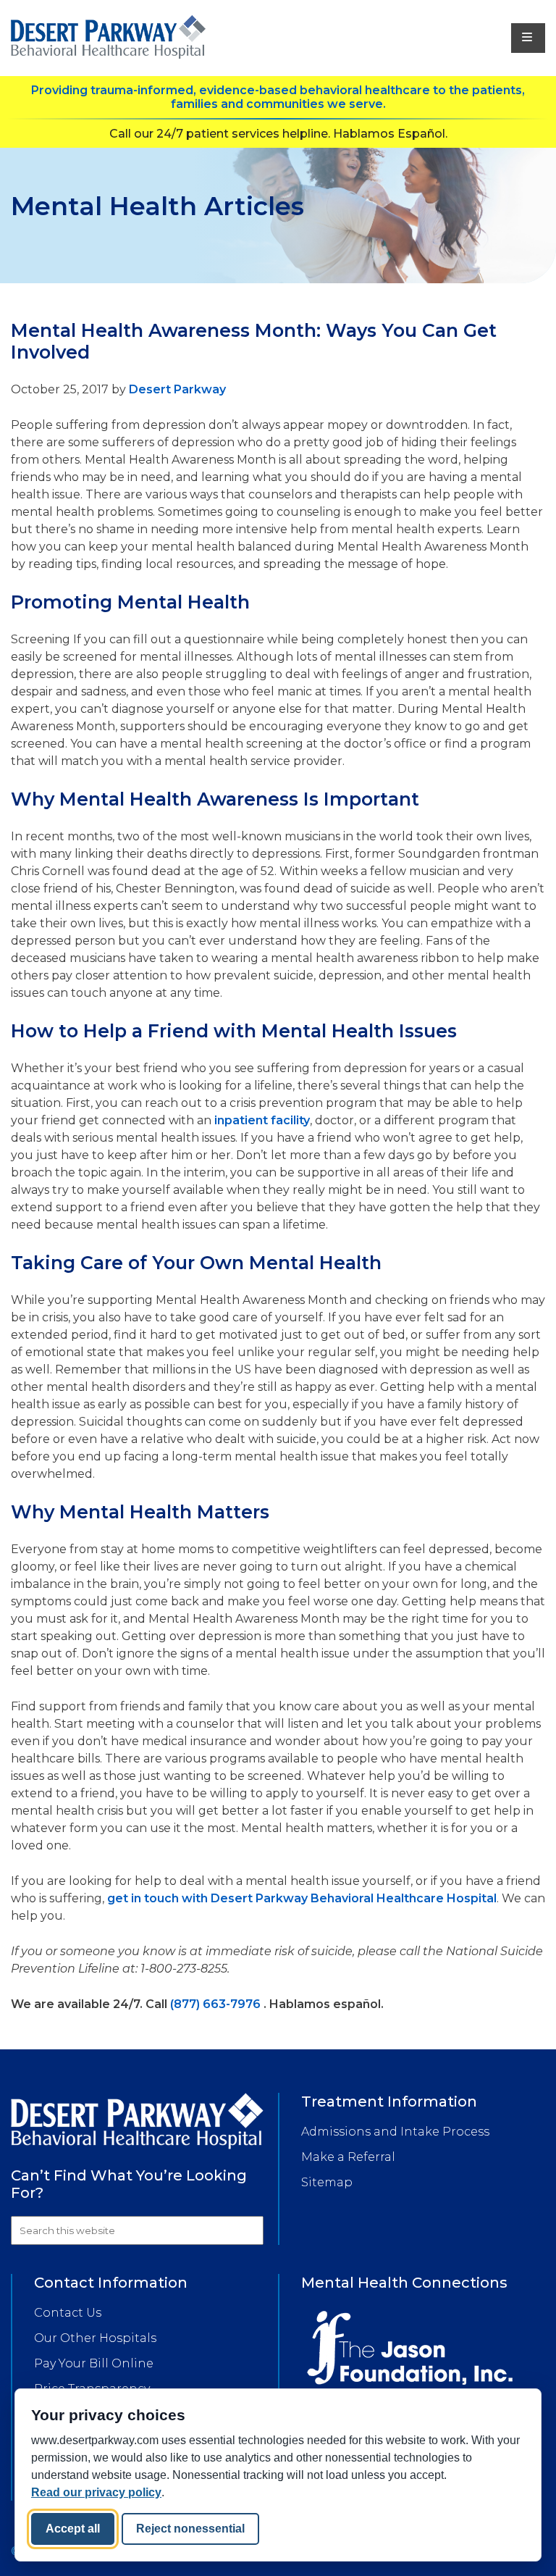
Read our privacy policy (96, 2492)
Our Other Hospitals (95, 2338)
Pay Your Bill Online (94, 2363)
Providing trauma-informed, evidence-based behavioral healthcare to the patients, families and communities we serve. (278, 97)
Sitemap (327, 2182)
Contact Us (68, 2313)
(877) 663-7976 (215, 2004)
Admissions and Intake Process (395, 2132)
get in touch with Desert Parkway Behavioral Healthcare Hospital (302, 1898)
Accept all (73, 2529)
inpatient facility (262, 1120)
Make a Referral (348, 2157)
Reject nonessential (190, 2529)
